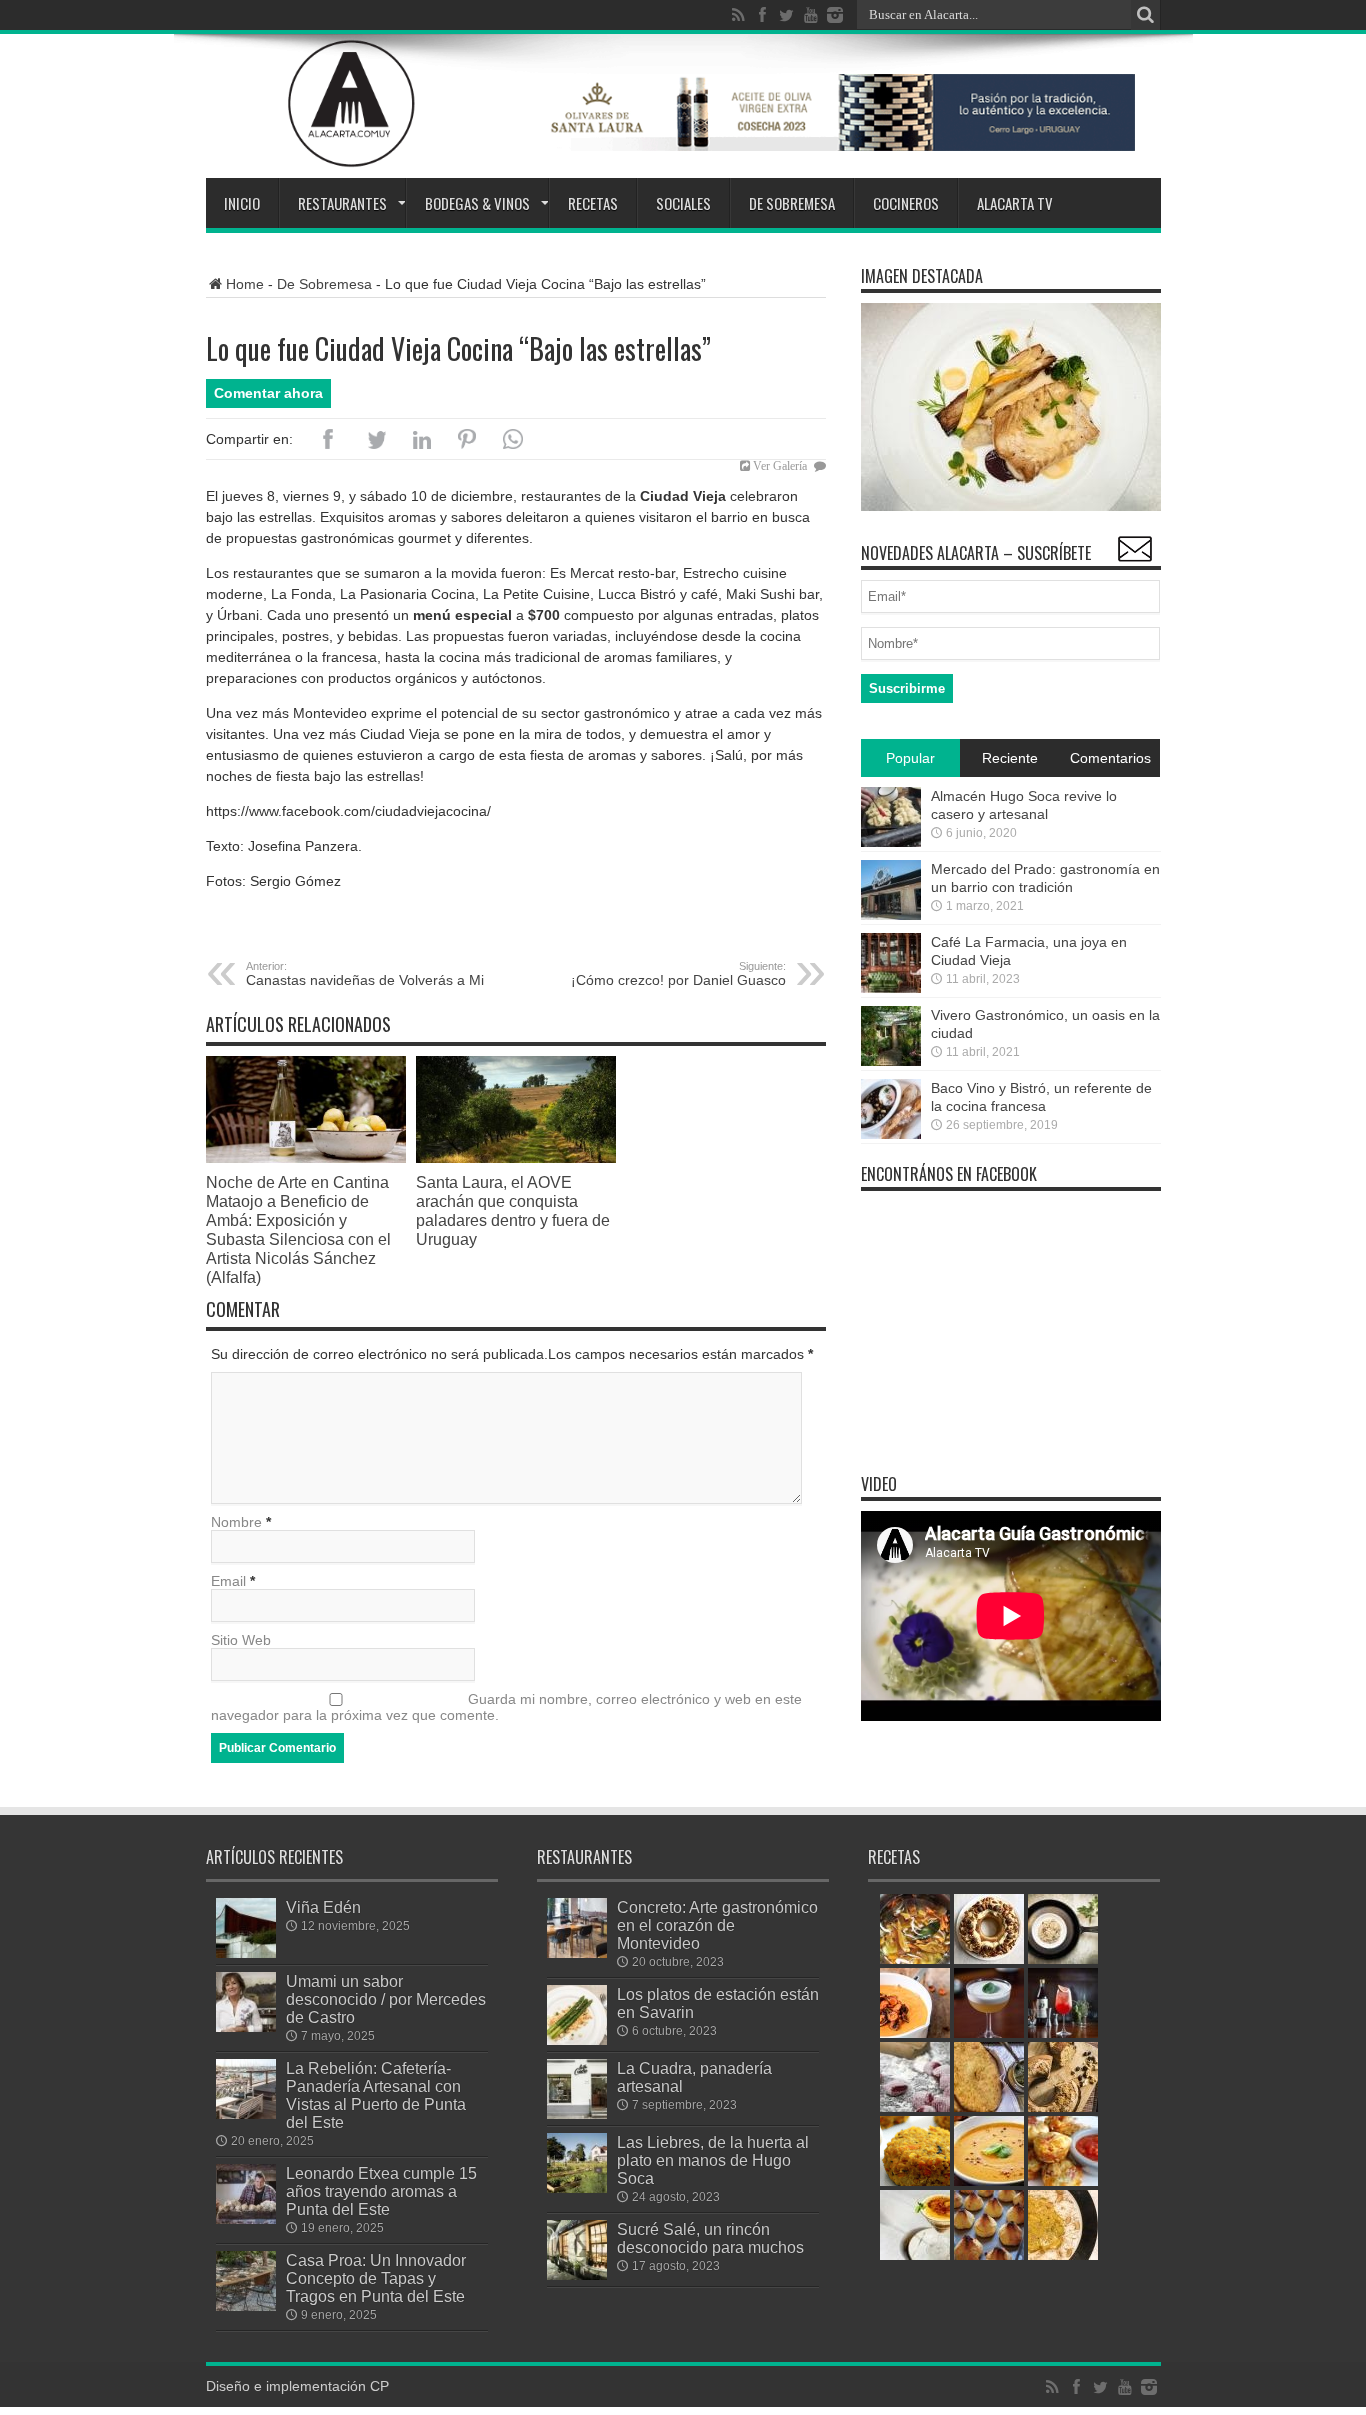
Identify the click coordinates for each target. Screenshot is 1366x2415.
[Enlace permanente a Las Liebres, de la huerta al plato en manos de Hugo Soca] (577, 2188)
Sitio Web (241, 1640)
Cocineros (906, 203)
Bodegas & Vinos (477, 203)
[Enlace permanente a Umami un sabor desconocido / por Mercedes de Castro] (246, 2027)
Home (245, 284)
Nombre (236, 1522)
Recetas (593, 203)
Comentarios (1110, 758)
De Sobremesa (792, 203)
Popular (910, 758)
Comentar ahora (268, 393)
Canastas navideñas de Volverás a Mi (365, 974)
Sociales (683, 203)
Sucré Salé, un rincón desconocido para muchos (710, 2238)
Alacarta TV (1015, 203)
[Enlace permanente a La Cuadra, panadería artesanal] (577, 2114)
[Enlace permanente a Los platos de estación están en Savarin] (577, 2040)
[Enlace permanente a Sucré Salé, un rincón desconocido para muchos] (577, 2275)
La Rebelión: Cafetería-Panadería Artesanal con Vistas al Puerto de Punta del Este (376, 2095)
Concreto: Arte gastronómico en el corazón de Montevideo (717, 1925)
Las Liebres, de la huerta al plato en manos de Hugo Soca (713, 2160)
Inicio (242, 203)
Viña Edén (323, 1907)
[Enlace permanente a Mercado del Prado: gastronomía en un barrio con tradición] (891, 915)
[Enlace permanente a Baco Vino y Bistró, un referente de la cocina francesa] (891, 1134)
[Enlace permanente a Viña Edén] (246, 1953)
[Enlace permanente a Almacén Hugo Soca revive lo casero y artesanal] (891, 842)
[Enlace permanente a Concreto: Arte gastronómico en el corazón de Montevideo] (577, 1953)
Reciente (1010, 758)
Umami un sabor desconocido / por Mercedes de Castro (386, 1999)
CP (379, 2386)
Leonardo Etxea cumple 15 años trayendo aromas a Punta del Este (381, 2191)
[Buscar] (1146, 15)
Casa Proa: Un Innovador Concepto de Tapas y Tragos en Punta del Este (376, 2278)
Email (228, 1581)
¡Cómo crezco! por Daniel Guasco (678, 974)
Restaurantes (342, 203)
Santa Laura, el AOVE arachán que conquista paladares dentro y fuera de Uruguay (513, 1210)
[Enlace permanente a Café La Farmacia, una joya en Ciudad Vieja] (891, 988)
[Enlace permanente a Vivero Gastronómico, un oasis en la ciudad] (891, 1061)
